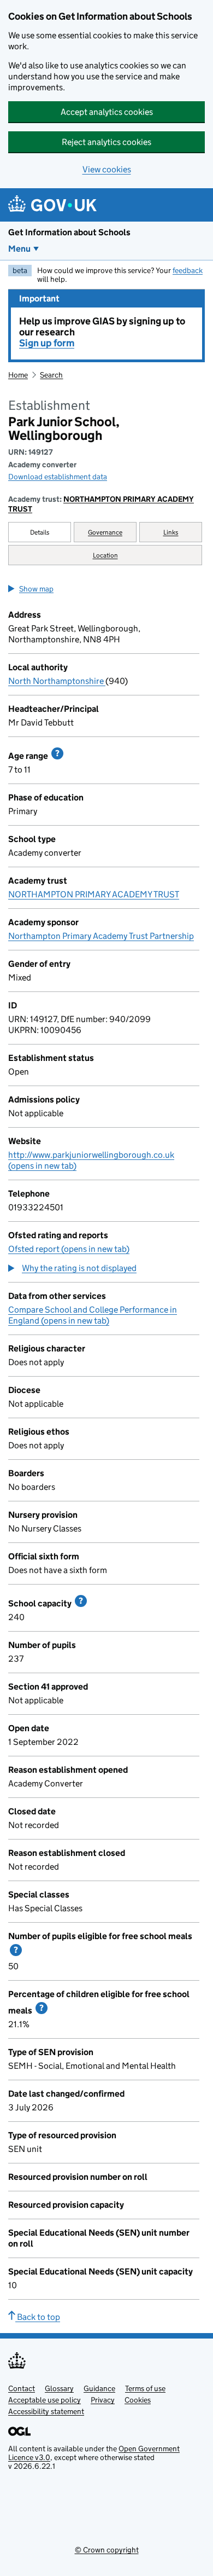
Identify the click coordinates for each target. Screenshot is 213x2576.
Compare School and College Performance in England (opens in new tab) (93, 1315)
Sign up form (47, 343)
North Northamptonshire (57, 681)
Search (51, 375)
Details (40, 532)
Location (105, 555)
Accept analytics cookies (107, 112)
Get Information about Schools (69, 232)
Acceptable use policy (45, 2400)
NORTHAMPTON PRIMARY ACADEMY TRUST (101, 504)
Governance (105, 532)
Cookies (138, 2400)
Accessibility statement (46, 2411)
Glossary (59, 2388)
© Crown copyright (107, 2550)
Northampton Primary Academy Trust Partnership (101, 936)
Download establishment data (58, 477)
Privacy (103, 2400)
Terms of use (145, 2388)
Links (171, 532)
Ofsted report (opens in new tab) (69, 1249)
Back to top (38, 2317)
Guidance (99, 2388)
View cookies (107, 169)
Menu (19, 249)
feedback (188, 270)
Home (18, 375)
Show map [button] (36, 589)
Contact (22, 2388)
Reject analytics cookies (106, 142)
